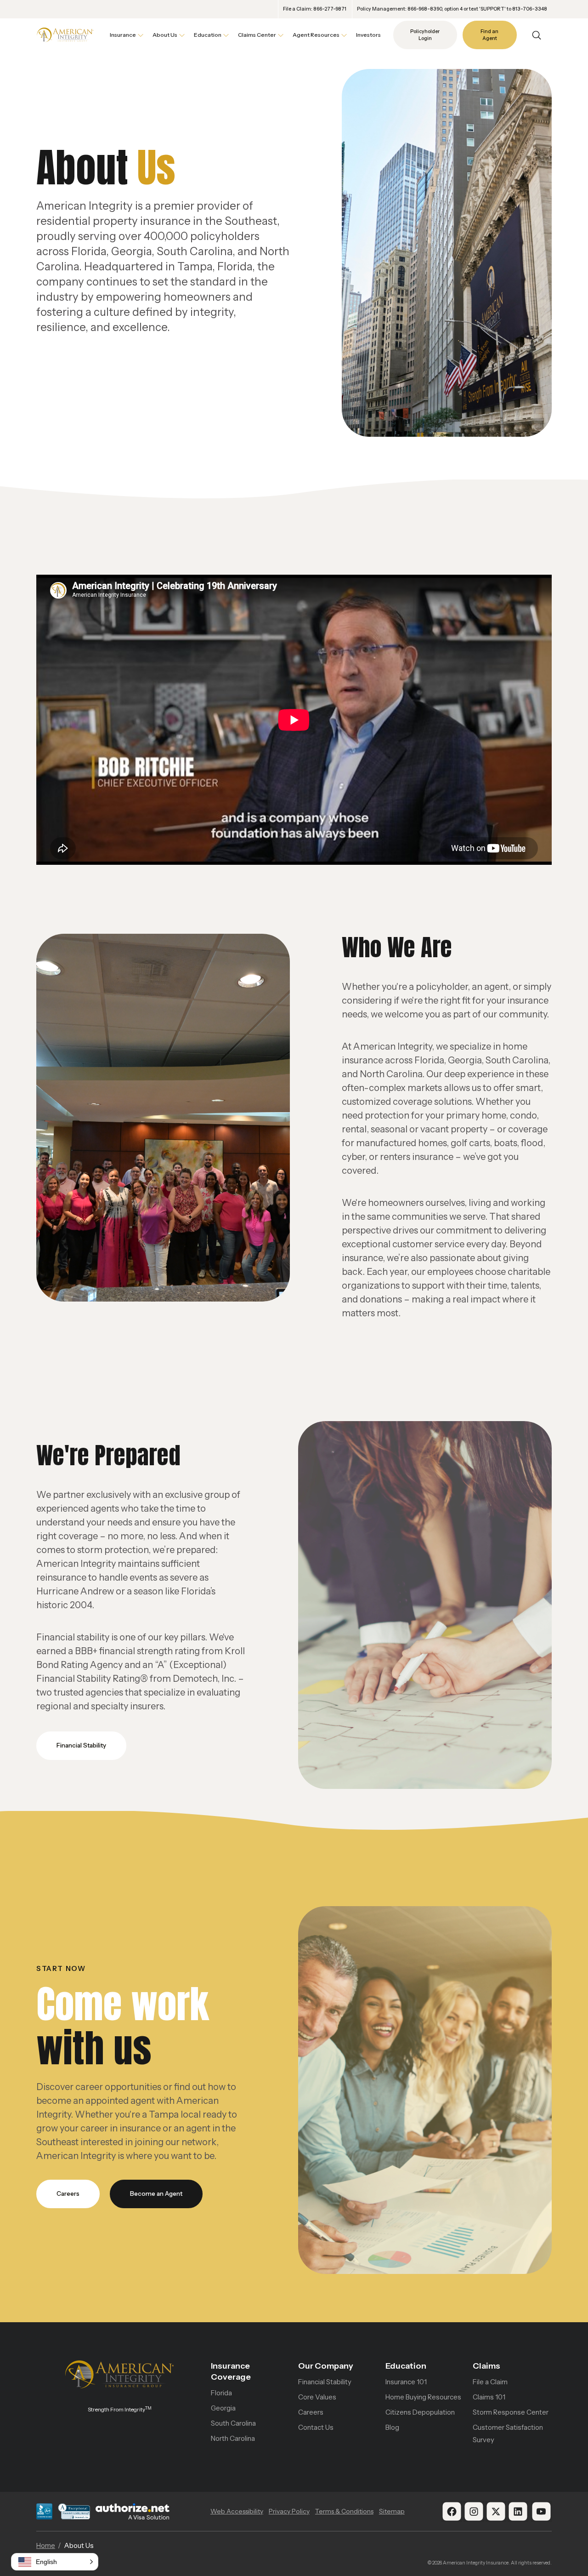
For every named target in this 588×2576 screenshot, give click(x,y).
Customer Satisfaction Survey (508, 2433)
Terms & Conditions (344, 2511)
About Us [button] (165, 35)
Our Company (326, 2366)
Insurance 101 (406, 2382)
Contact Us (316, 2427)
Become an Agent (156, 2193)
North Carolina (233, 2438)
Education (406, 2366)
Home (46, 2545)
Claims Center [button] (257, 35)
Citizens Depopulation (420, 2412)
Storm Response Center (511, 2412)
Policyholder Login (425, 35)
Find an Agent (489, 35)
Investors (368, 35)
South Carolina (233, 2423)
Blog (392, 2427)
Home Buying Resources (423, 2397)
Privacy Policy (289, 2511)
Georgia (223, 2408)
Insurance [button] (123, 35)
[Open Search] (537, 35)
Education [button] (208, 35)
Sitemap (392, 2511)
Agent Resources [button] (316, 35)
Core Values (317, 2397)
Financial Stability (81, 1745)
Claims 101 (489, 2397)
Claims (486, 2366)
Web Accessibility (237, 2511)
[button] (55, 2562)
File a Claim (490, 2382)
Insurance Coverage (231, 2371)
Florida (221, 2393)
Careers (68, 2193)
